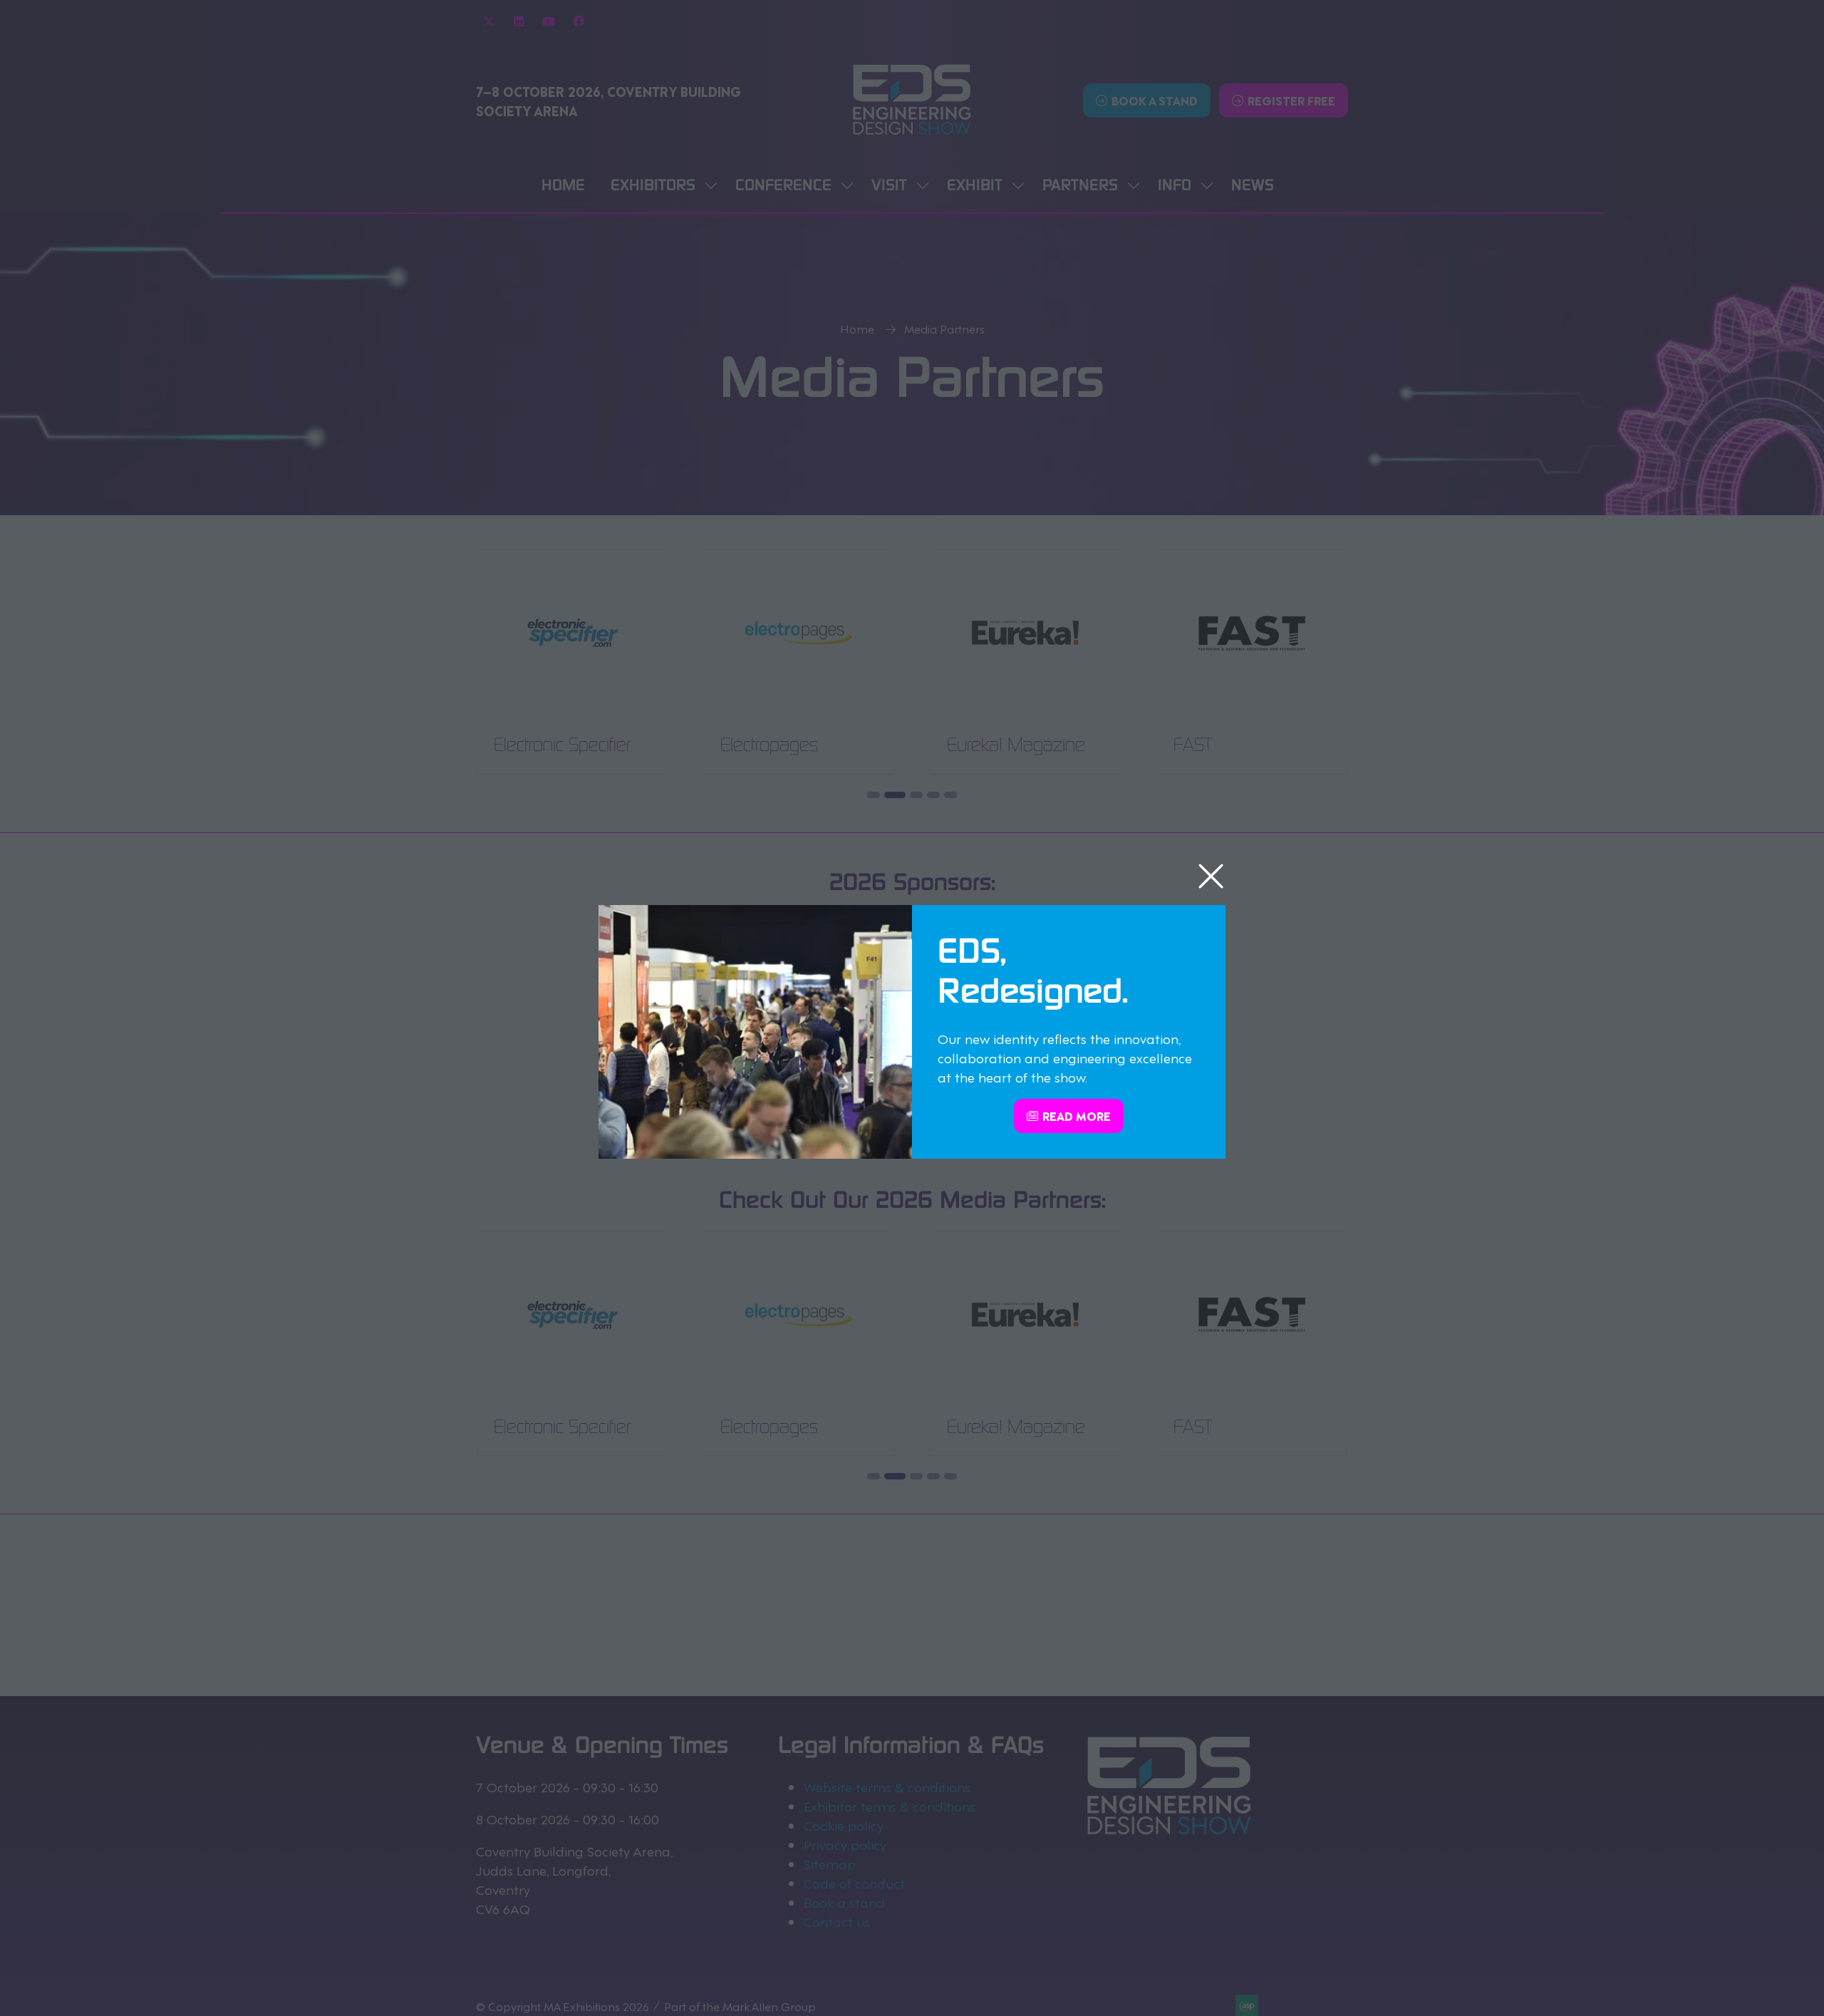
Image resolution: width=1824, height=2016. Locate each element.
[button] (1211, 877)
